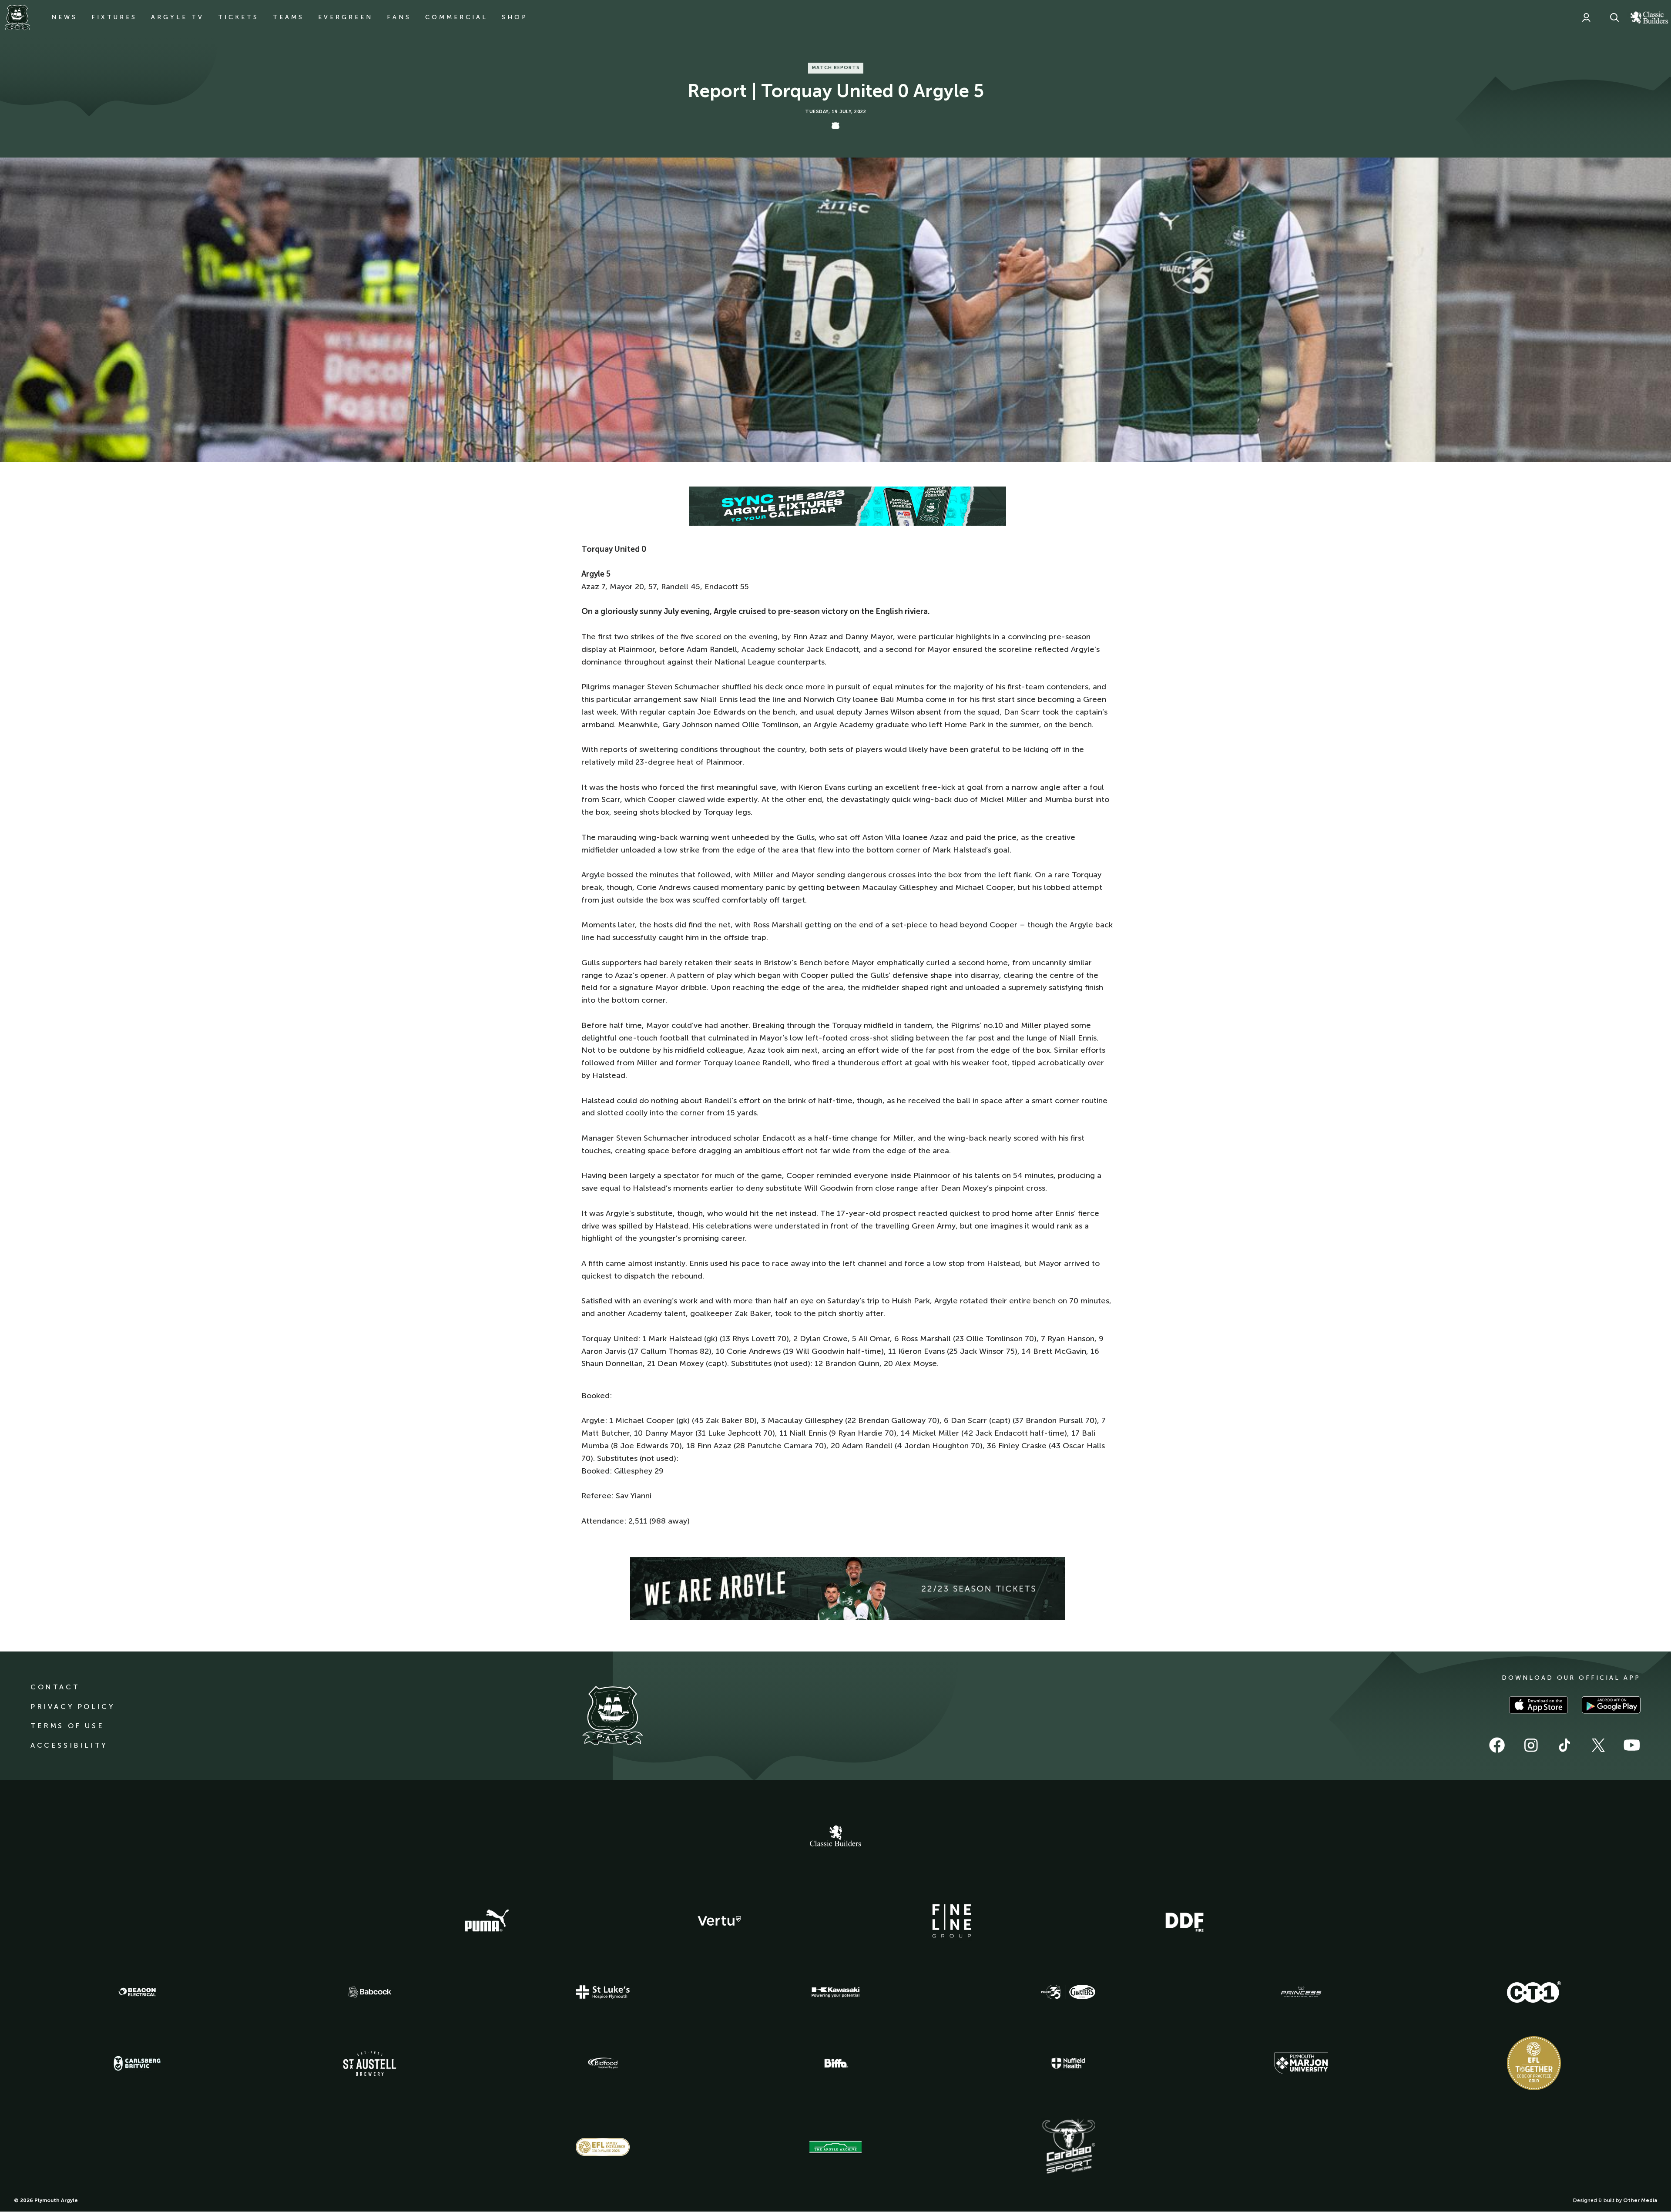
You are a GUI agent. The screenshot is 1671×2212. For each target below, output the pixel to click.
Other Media (1640, 2200)
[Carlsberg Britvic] (137, 2063)
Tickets (238, 17)
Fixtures (114, 17)
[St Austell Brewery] (370, 2063)
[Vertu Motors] (719, 1921)
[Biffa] (835, 2063)
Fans (399, 17)
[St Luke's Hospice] (603, 1992)
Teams (289, 17)
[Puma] (487, 1921)
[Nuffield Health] (1068, 2063)
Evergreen (346, 17)
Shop (515, 17)
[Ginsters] (1068, 1992)
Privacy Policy (72, 1707)
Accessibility (69, 1745)
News (64, 17)
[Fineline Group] (952, 1921)
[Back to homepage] (17, 17)
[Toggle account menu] (1586, 17)
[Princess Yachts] (1301, 1992)
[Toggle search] (1614, 17)
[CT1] (1534, 1992)
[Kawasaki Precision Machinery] (835, 1992)
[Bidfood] (603, 2063)
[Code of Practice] (1534, 2063)
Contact (55, 1687)
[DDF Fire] (1184, 1921)
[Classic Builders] (835, 1837)
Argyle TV (178, 17)
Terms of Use (67, 1726)
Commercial (456, 17)
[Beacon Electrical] (137, 1992)
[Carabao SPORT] (1068, 2147)
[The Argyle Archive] (835, 2147)
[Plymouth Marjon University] (1301, 2063)
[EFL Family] (603, 2147)
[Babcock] (370, 1992)
